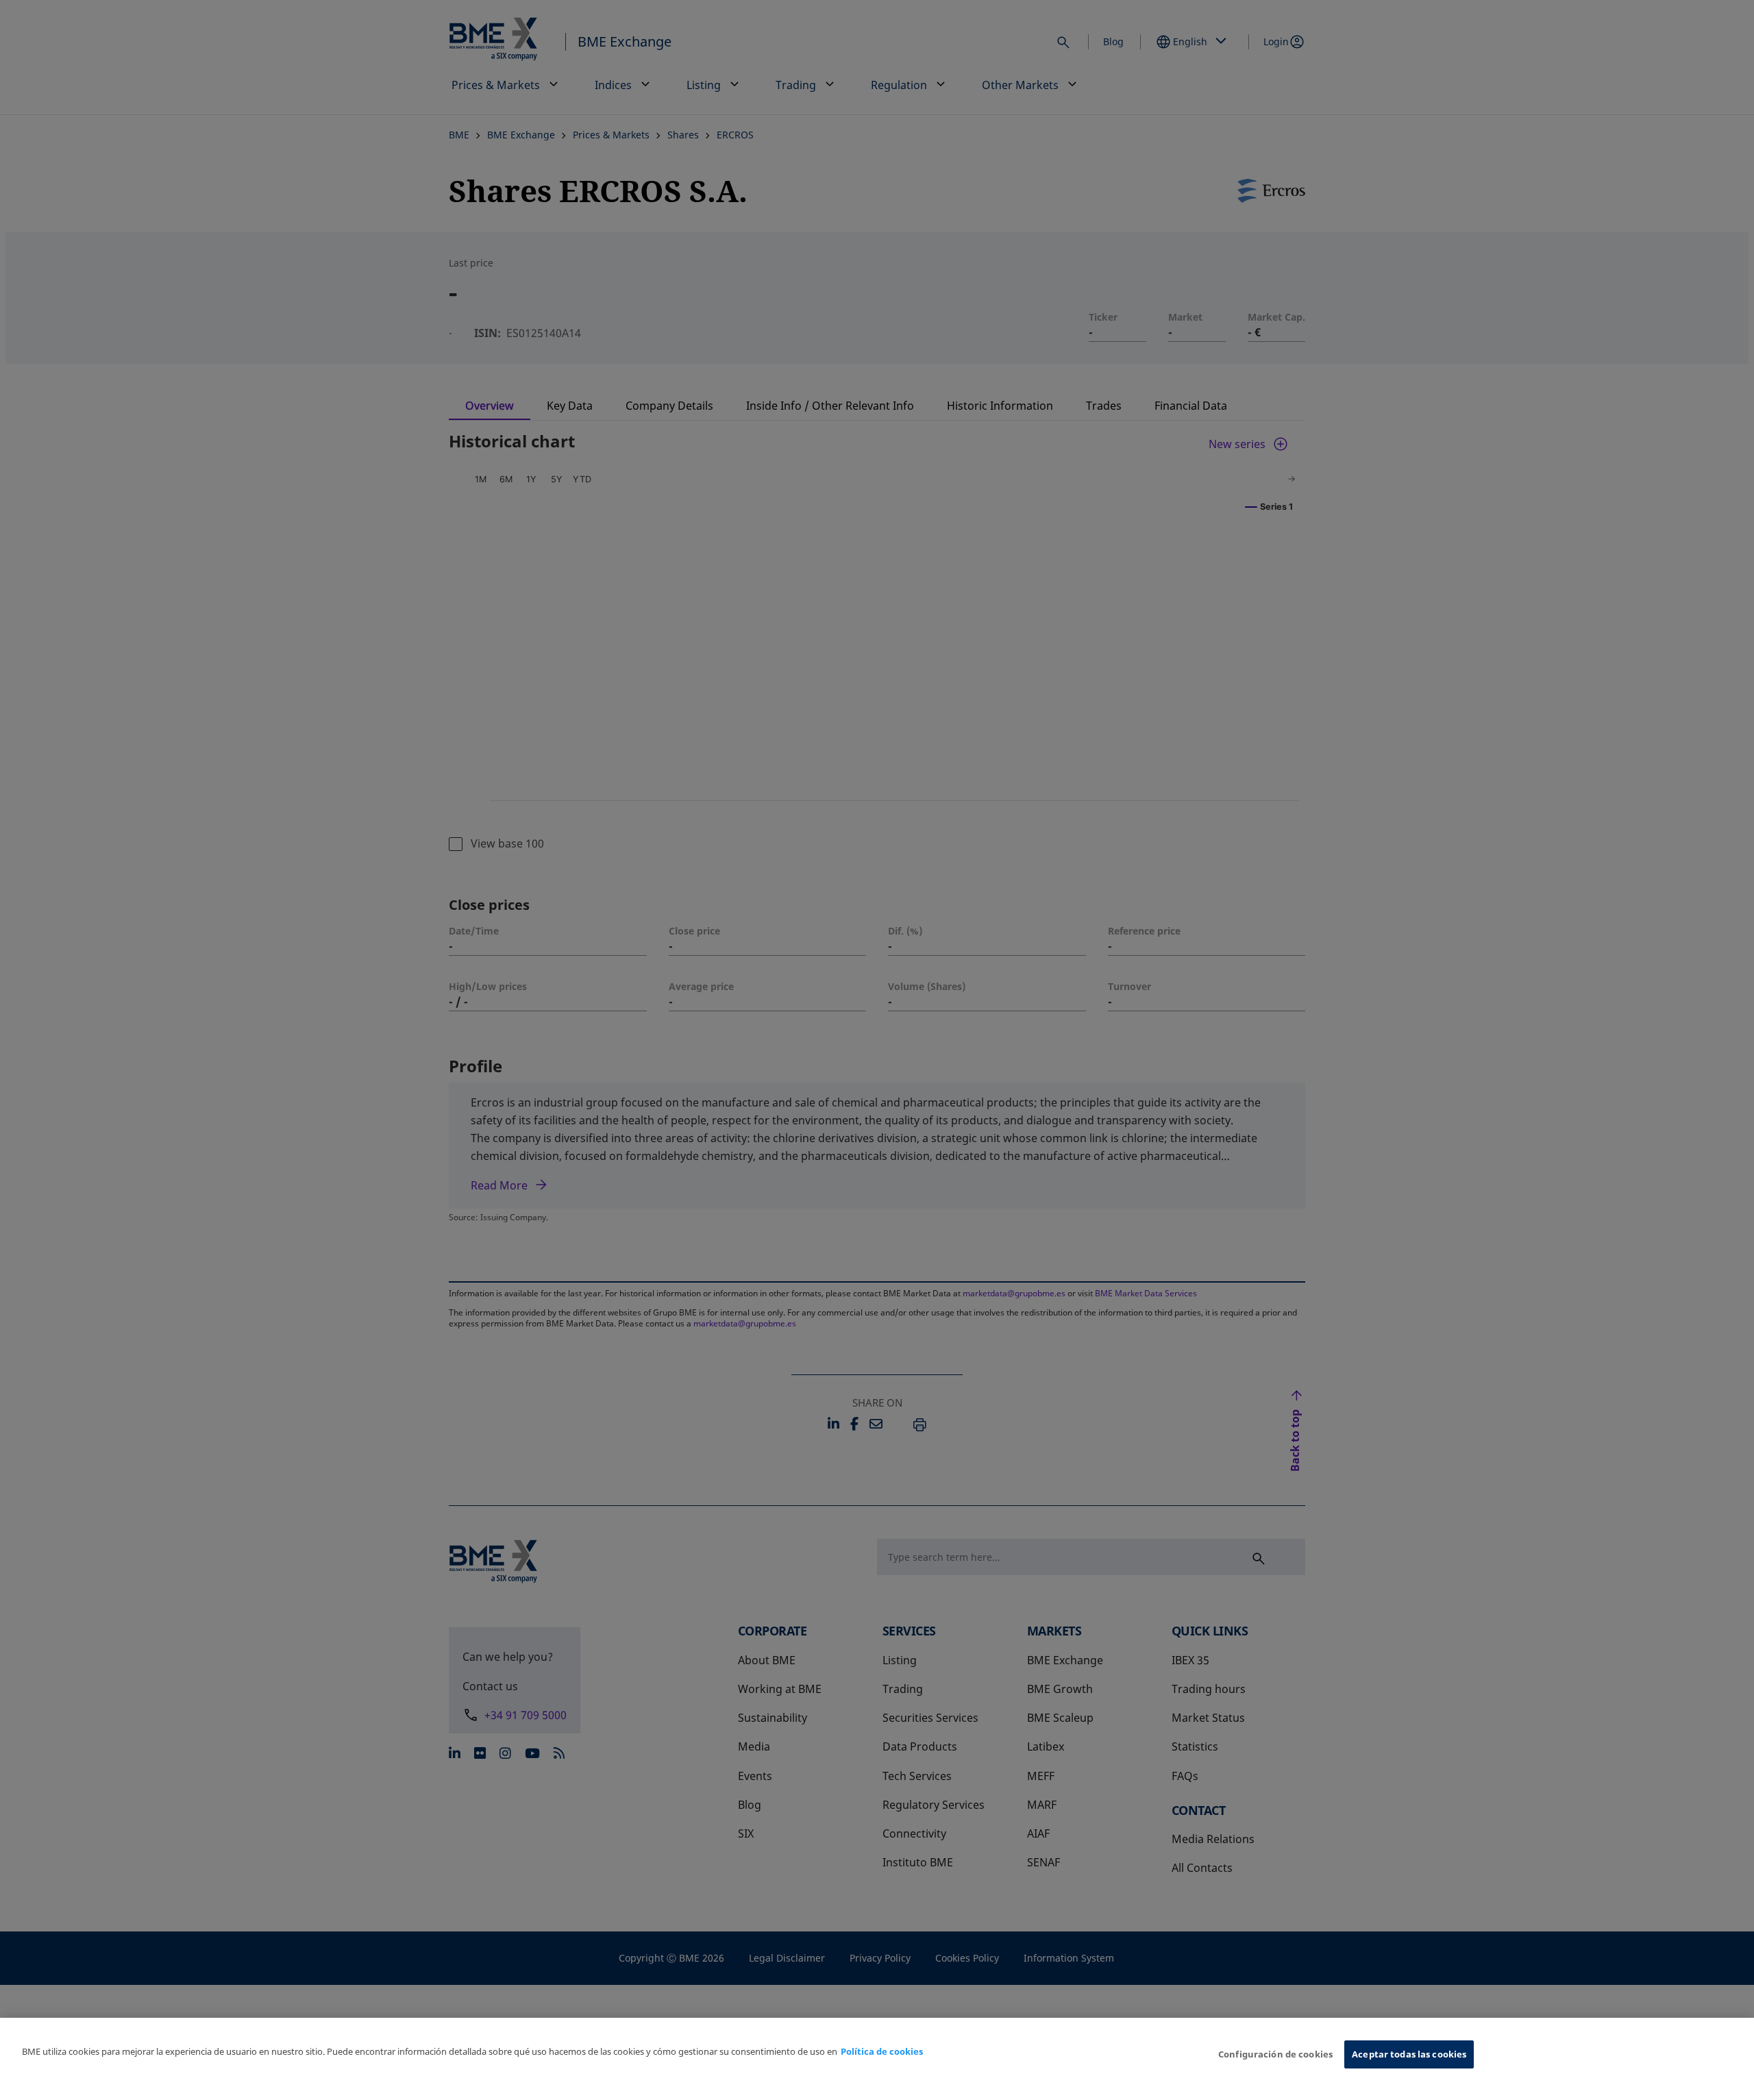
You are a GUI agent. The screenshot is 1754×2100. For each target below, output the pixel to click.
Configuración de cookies (1275, 2054)
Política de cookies (882, 2051)
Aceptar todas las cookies (1409, 2054)
